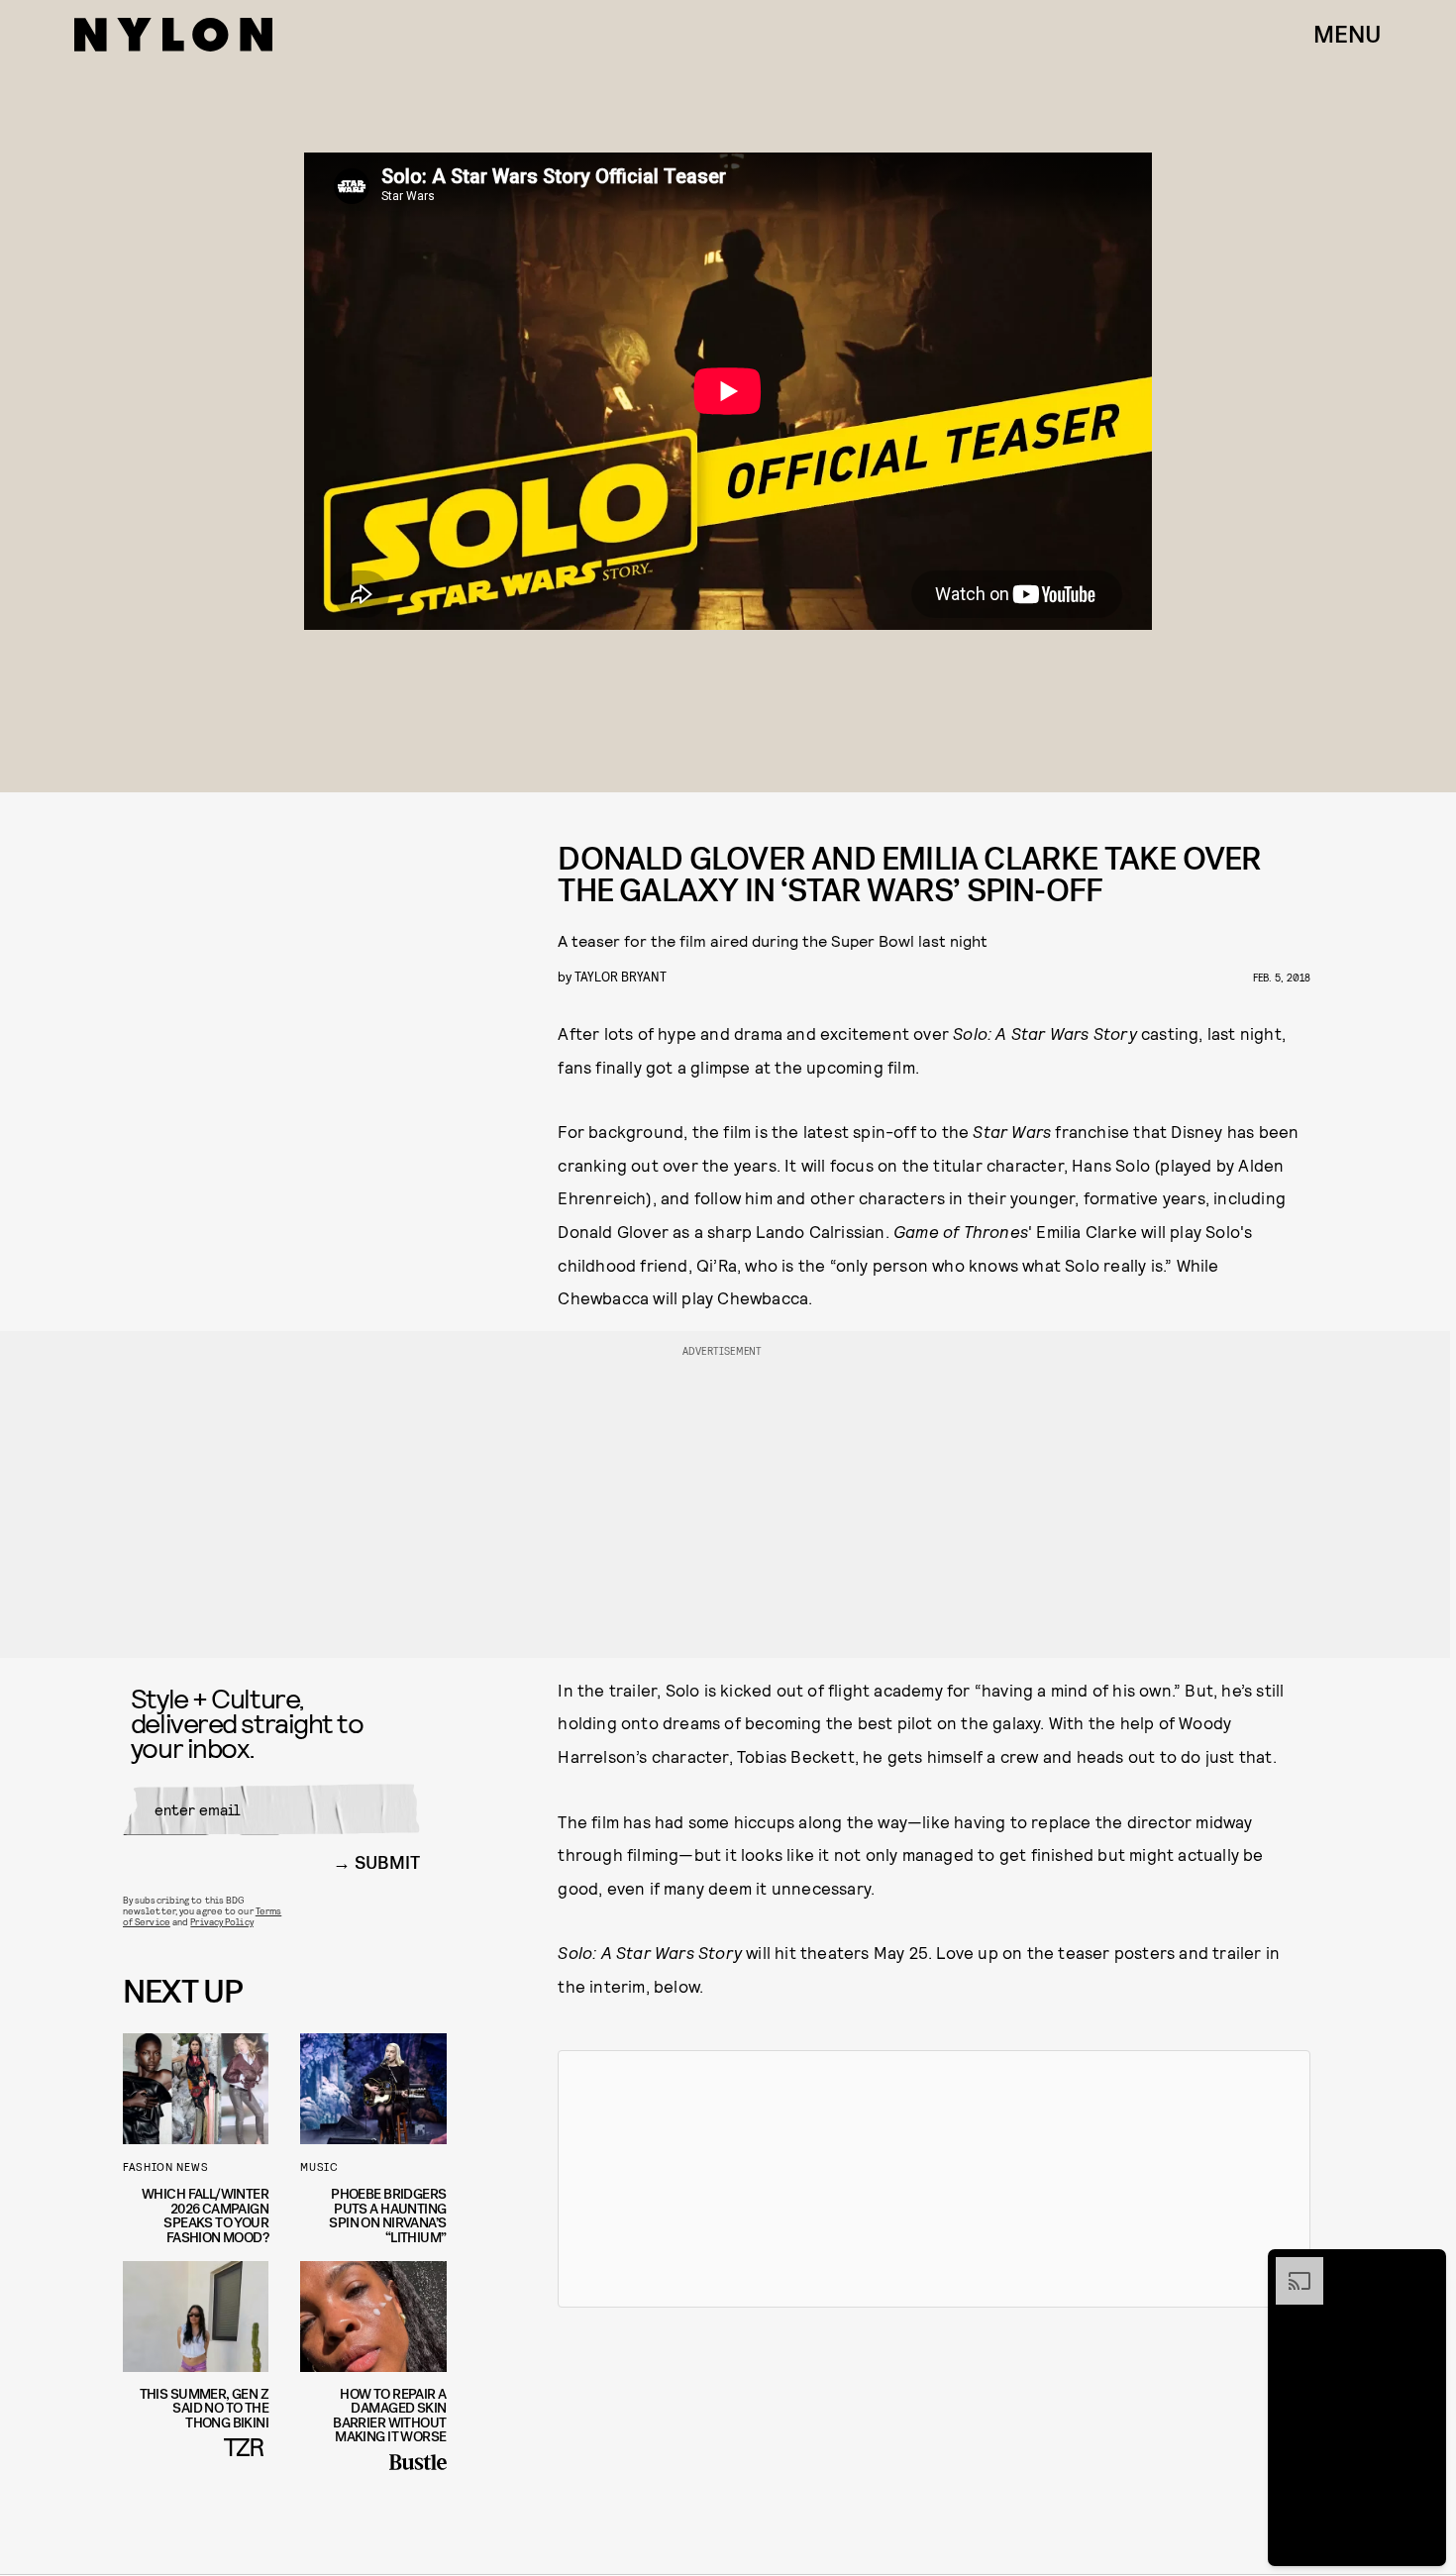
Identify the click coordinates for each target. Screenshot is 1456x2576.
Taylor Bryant (621, 976)
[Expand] (1290, 2267)
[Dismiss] (1424, 2267)
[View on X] (934, 2179)
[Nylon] (173, 35)
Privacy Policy (221, 1921)
